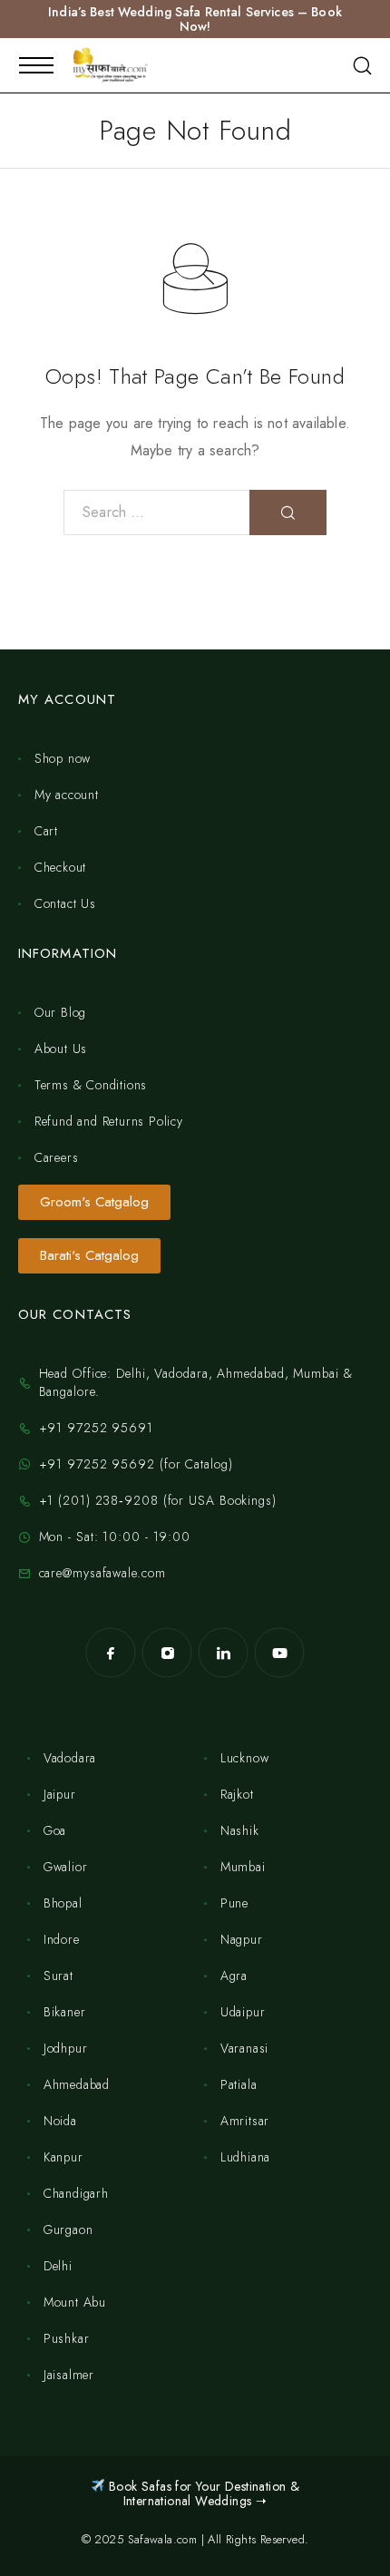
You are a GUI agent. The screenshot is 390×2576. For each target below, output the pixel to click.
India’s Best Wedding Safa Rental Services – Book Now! (195, 19)
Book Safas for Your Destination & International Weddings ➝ (203, 2493)
